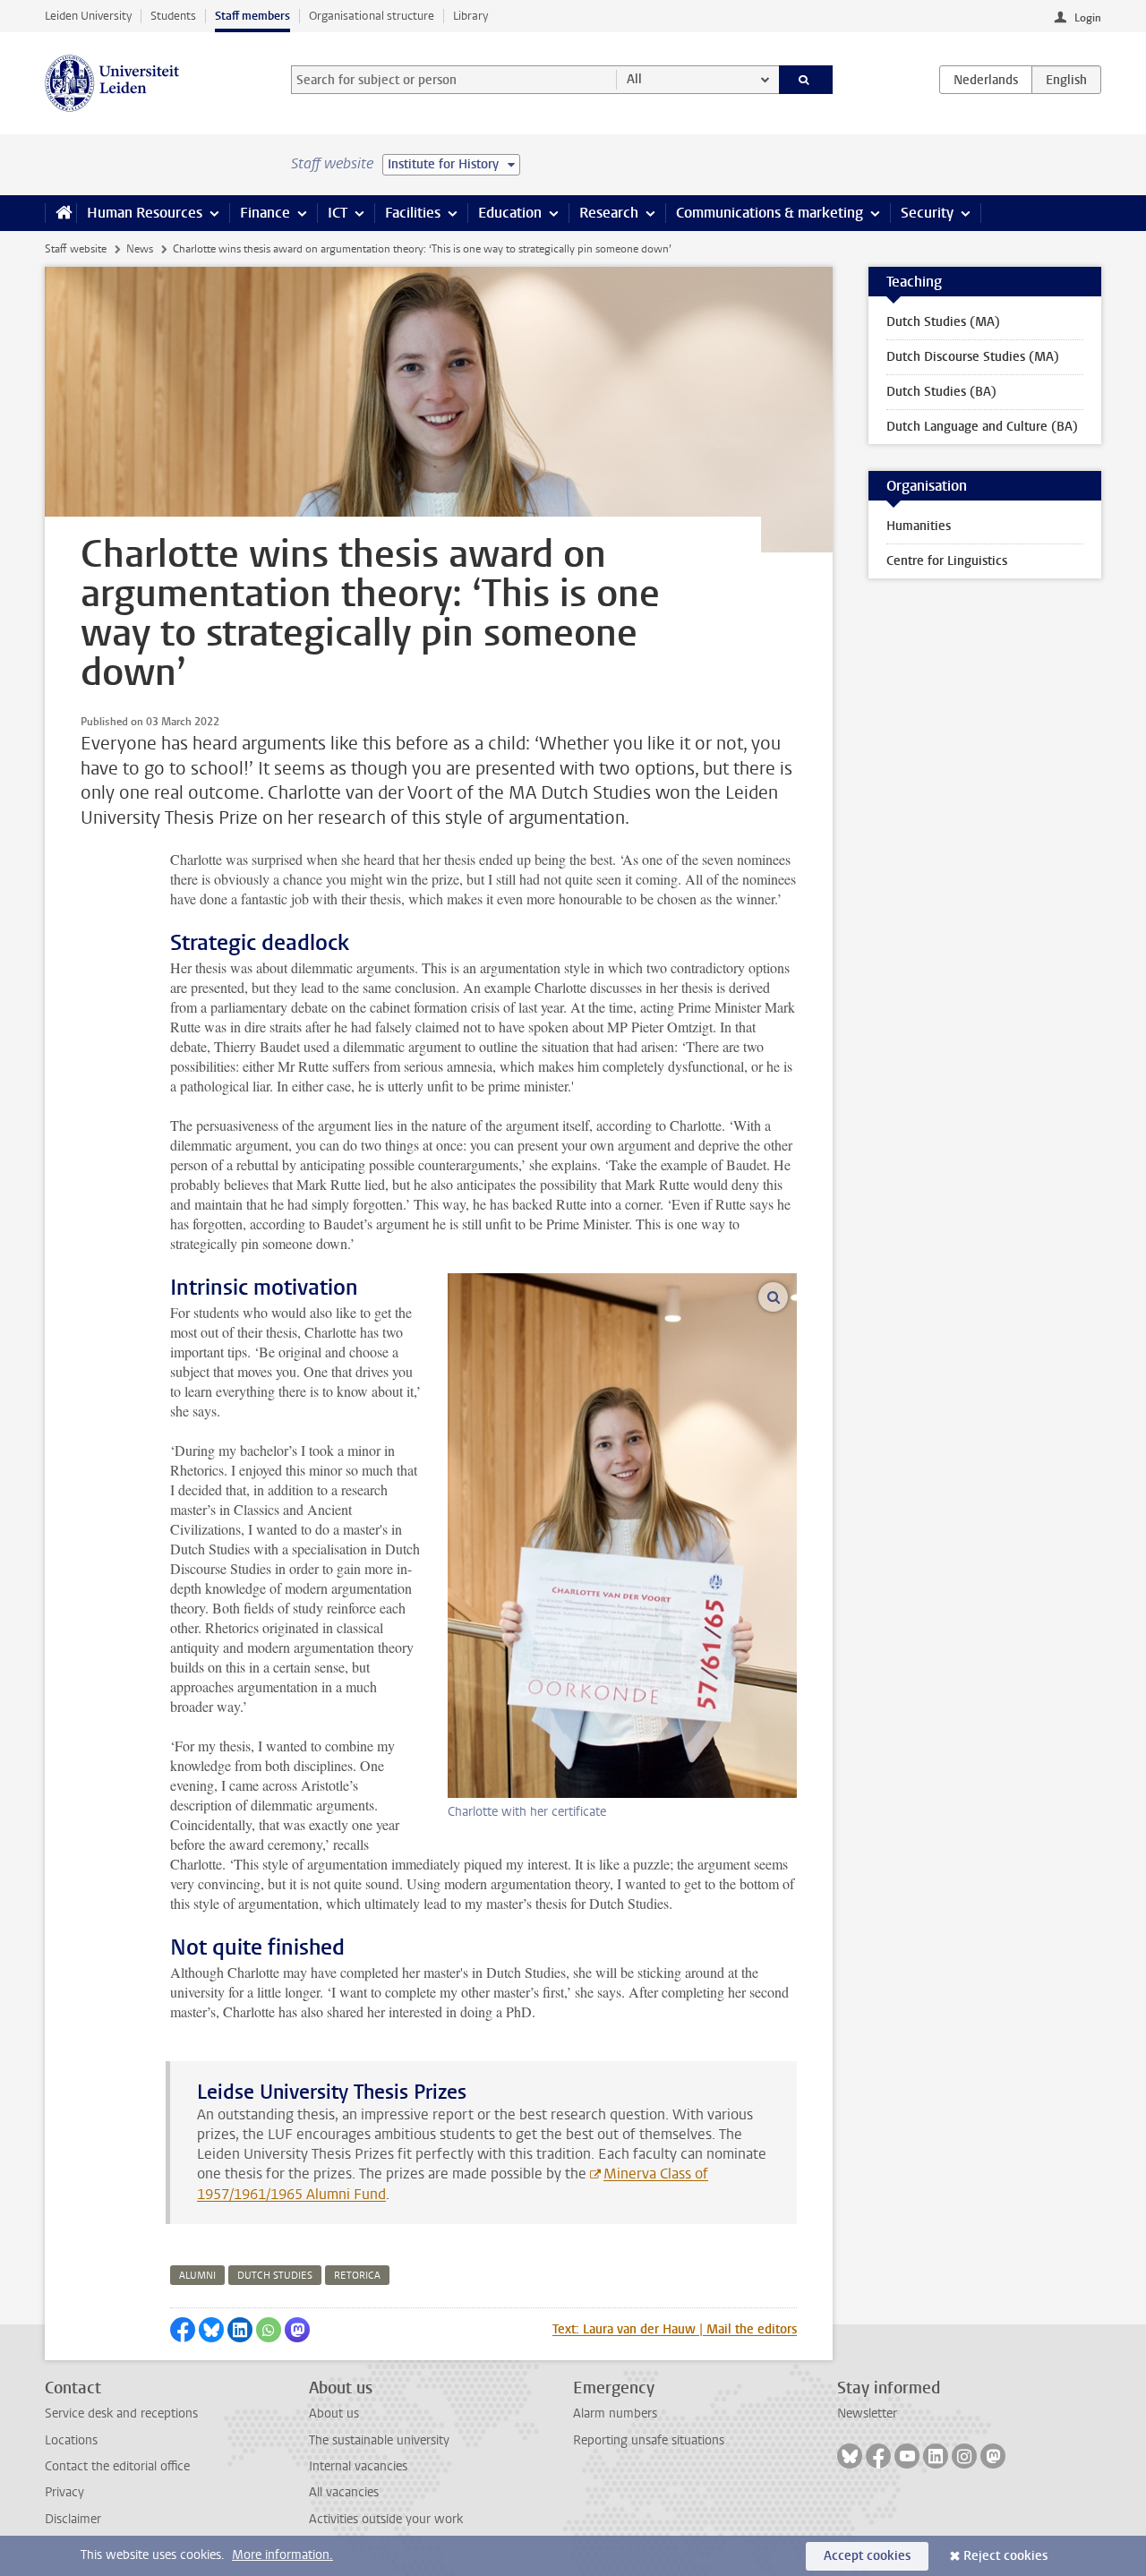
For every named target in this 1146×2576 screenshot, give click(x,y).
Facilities (413, 213)
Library (470, 16)
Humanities (919, 526)
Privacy (64, 2492)
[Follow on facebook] (878, 2456)
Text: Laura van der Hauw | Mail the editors (675, 2329)
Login (1088, 18)
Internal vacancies (358, 2466)
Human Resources (145, 213)
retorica (357, 2276)
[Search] (806, 80)
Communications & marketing (770, 213)
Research (609, 213)
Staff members (252, 16)
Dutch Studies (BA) (941, 392)
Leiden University (88, 16)
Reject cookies (1005, 2556)
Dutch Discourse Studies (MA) (973, 357)
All (634, 79)
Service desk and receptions (121, 2413)
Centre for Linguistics (947, 561)
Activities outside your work (386, 2519)
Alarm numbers (615, 2413)
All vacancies (344, 2492)
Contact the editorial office (117, 2466)
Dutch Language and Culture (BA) (982, 427)
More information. (282, 2555)
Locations (71, 2440)
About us (334, 2413)
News (140, 249)
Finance (265, 213)
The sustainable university (379, 2440)
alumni (197, 2276)
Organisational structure (372, 16)
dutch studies (275, 2276)
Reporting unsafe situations (649, 2440)
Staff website (76, 249)
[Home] (60, 213)
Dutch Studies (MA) (943, 322)
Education (510, 213)
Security (927, 213)
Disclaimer (73, 2519)
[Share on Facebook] (183, 2330)
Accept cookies (867, 2556)
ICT (338, 213)
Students (173, 16)
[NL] (986, 80)
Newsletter (867, 2413)
